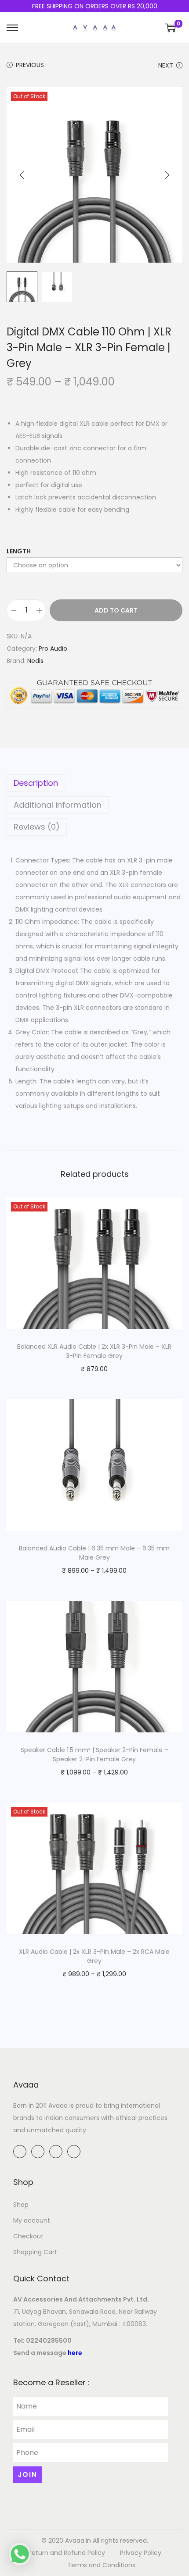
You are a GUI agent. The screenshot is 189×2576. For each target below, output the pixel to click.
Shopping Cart (35, 2252)
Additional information (58, 805)
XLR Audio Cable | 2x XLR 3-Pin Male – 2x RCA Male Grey (94, 1956)
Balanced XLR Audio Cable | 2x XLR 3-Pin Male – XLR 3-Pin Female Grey (94, 1351)
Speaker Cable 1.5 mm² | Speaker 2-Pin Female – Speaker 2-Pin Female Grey (94, 1755)
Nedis (35, 661)
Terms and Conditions (101, 2565)
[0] (171, 28)
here (75, 2353)
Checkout (28, 2236)
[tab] (94, 783)
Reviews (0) (37, 827)
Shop (21, 2205)
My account (32, 2220)
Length (19, 551)
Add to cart (116, 610)
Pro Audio (53, 648)
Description (36, 783)
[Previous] (22, 175)
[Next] (167, 175)
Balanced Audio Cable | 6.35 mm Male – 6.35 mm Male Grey (94, 1553)
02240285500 (49, 2341)
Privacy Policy (141, 2553)
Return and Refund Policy (67, 2553)
